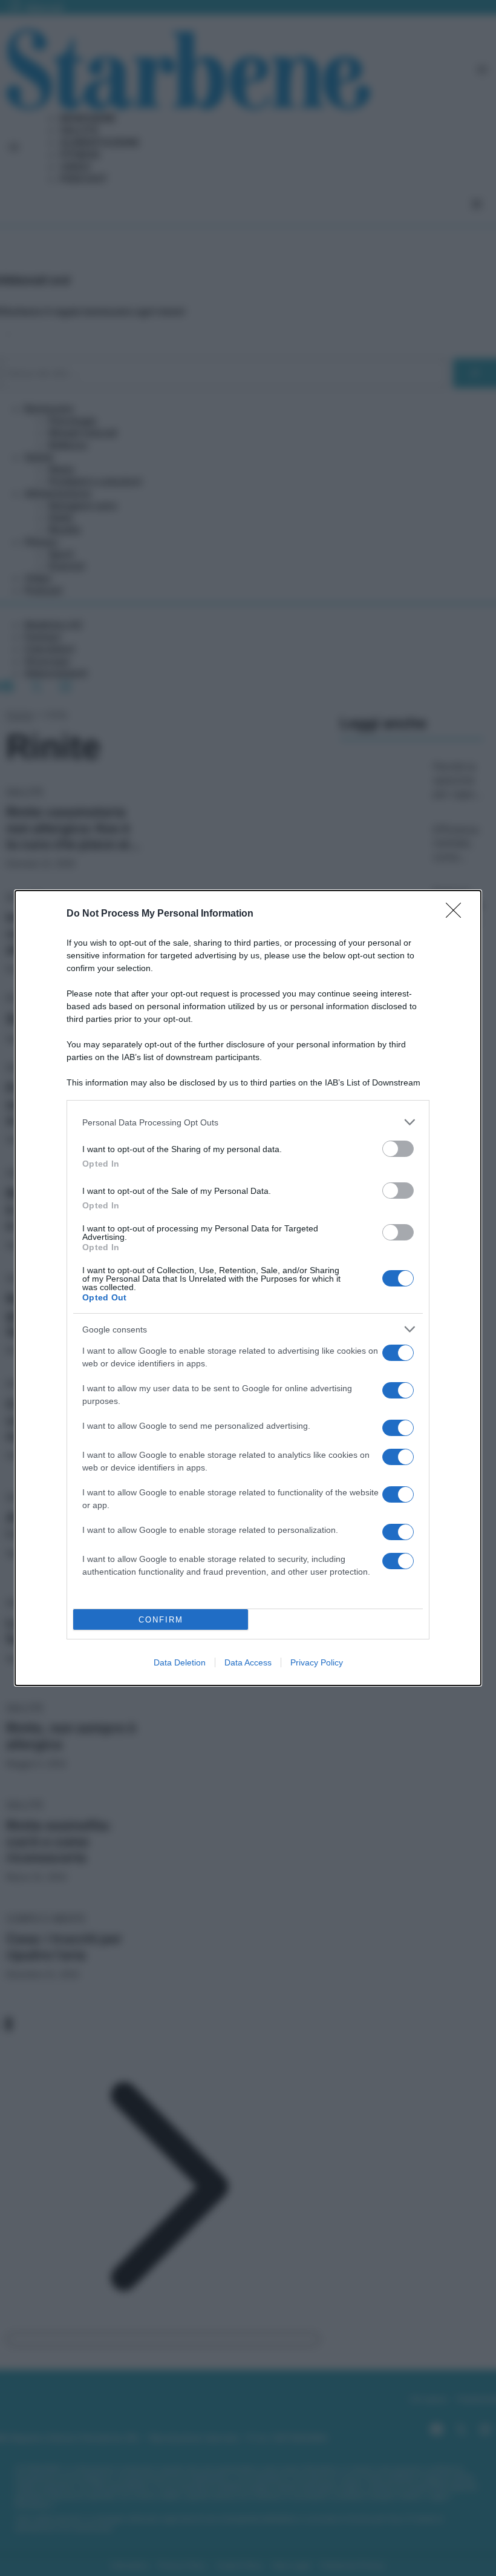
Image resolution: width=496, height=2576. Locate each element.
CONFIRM (161, 1620)
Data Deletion (180, 1662)
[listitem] (248, 1122)
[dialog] (248, 1288)
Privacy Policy (317, 1662)
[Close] (457, 914)
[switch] (398, 1149)
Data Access (248, 1662)
